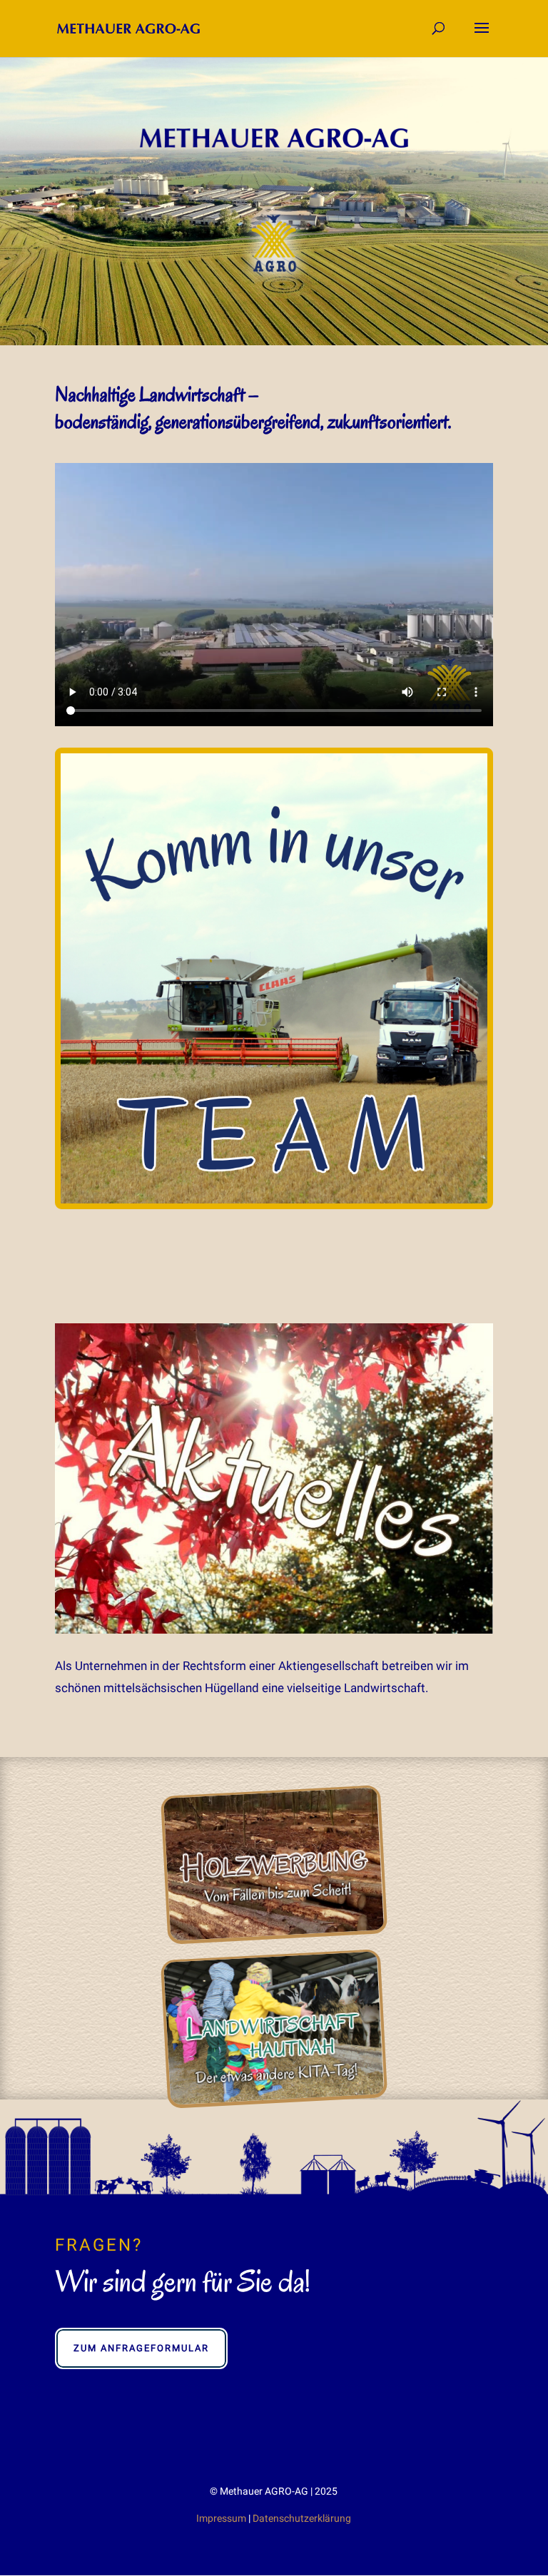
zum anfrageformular (141, 2348)
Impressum (221, 2518)
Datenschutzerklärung (302, 2518)
